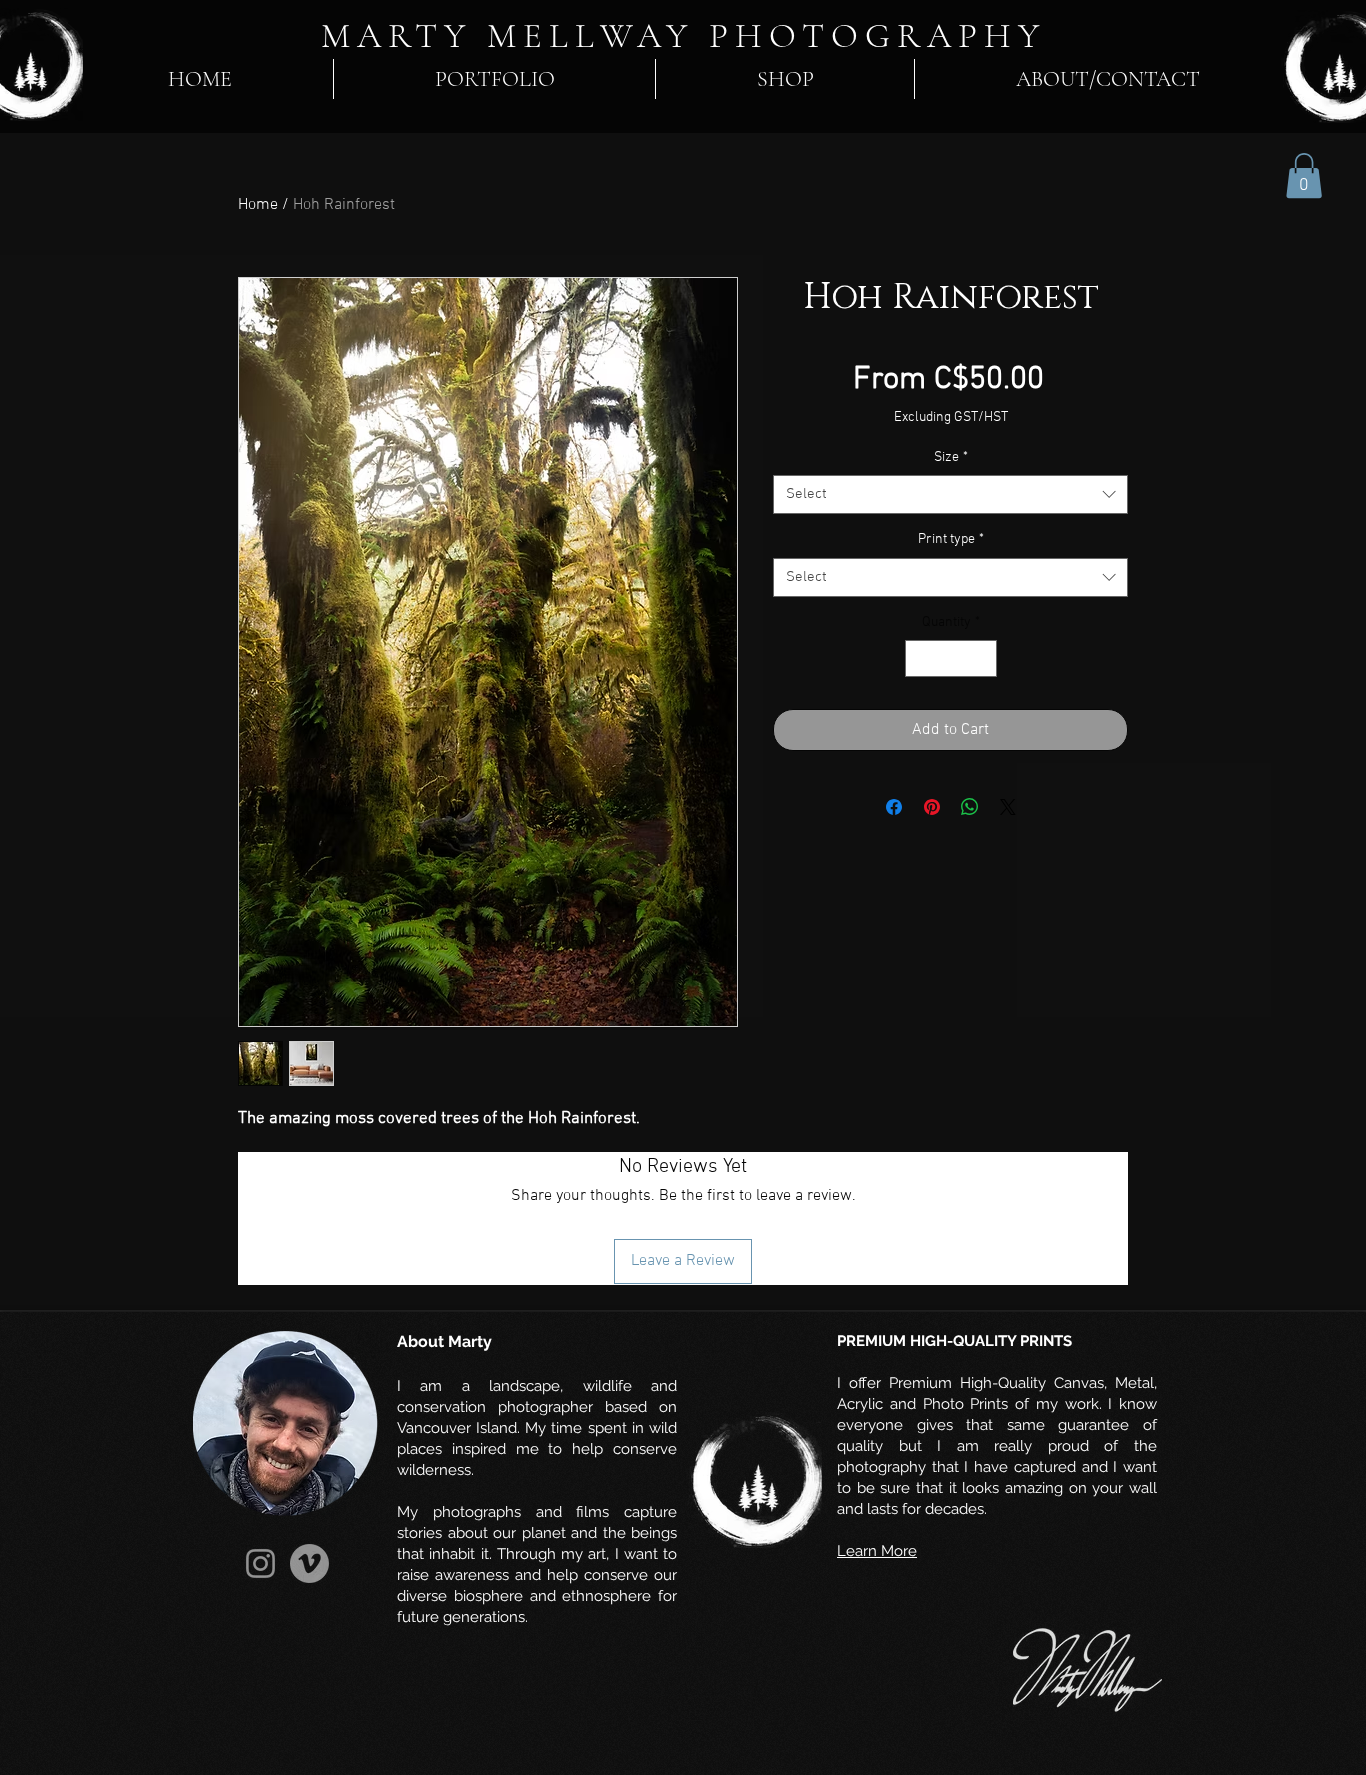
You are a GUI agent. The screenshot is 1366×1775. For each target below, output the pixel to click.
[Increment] (981, 658)
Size (951, 457)
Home (258, 205)
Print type (951, 539)
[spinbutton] (951, 658)
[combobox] (950, 494)
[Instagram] (260, 1563)
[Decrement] (920, 658)
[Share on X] (1008, 807)
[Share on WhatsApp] (970, 807)
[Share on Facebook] (894, 807)
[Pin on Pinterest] (932, 807)
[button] (1304, 175)
